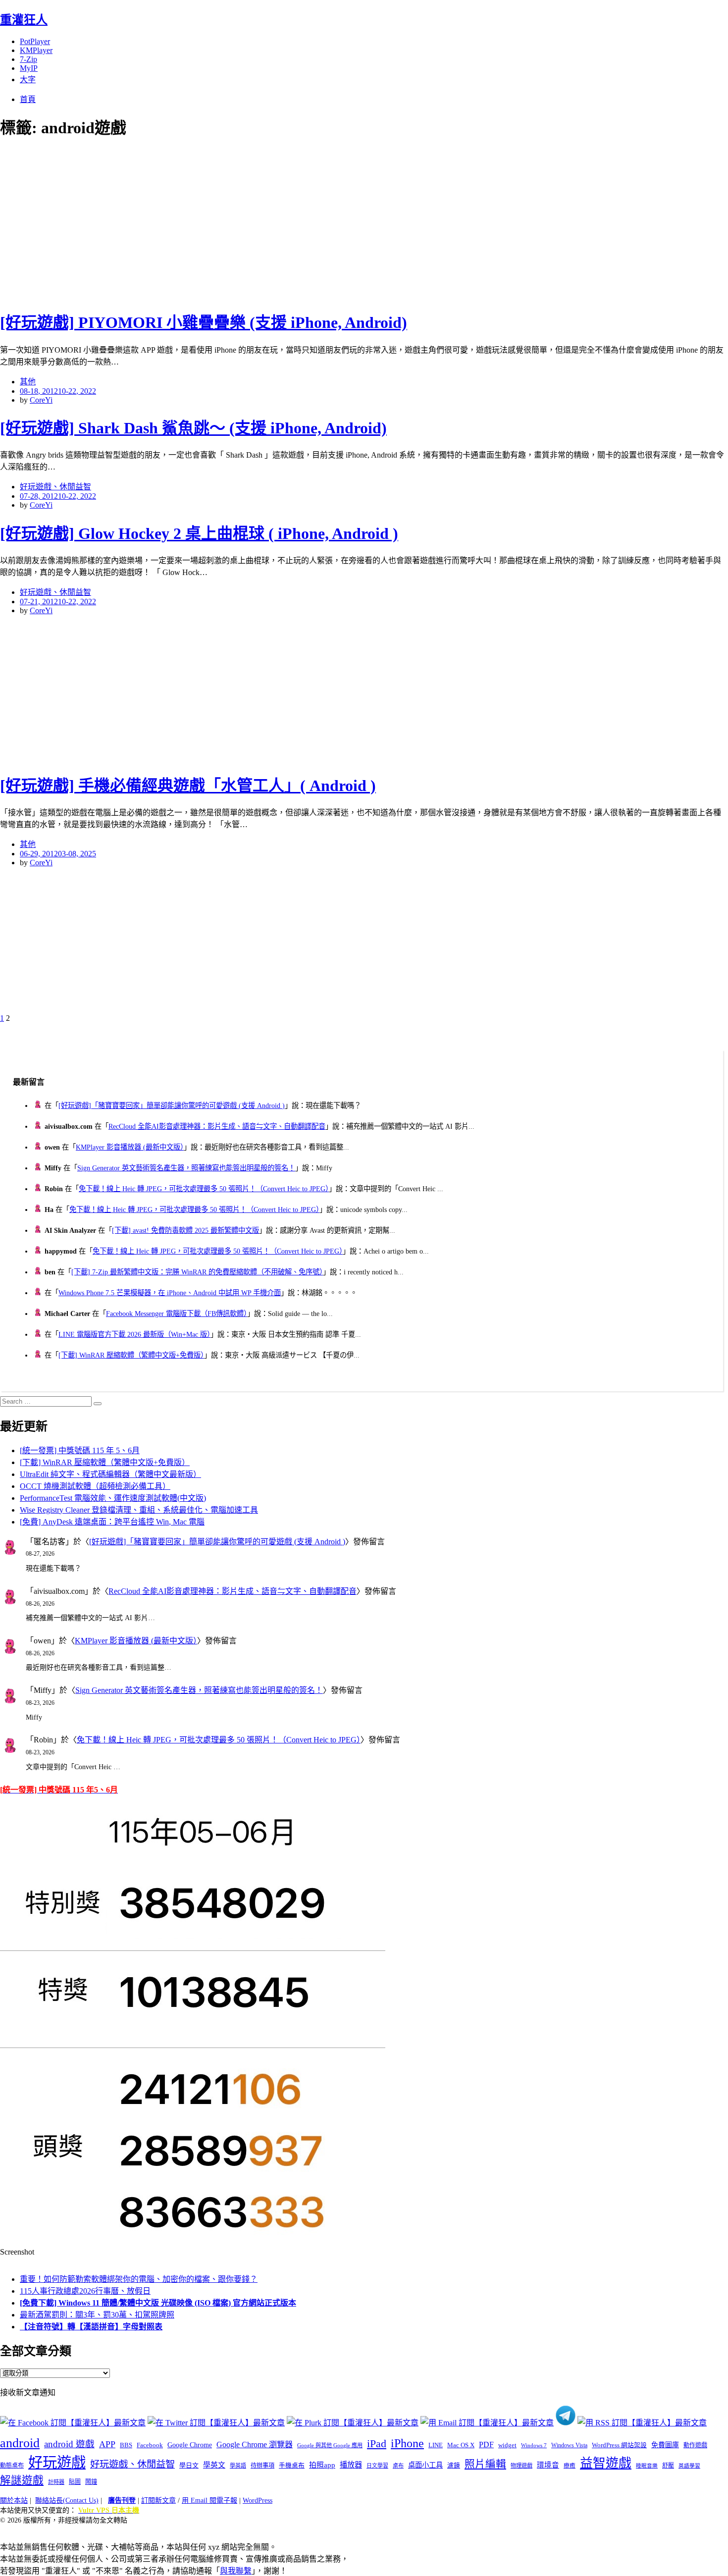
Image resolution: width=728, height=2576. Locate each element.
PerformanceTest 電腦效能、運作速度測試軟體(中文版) (113, 1498)
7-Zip (28, 59)
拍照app (322, 2465)
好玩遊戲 (57, 2463)
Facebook (150, 2445)
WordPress (258, 2500)
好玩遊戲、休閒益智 (55, 487)
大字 (28, 79)
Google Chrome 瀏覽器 (255, 2445)
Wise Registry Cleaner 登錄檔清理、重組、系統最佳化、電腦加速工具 (139, 1510)
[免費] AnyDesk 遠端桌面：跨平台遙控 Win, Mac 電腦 (112, 1522)
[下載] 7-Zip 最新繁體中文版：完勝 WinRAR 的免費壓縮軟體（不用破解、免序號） (197, 1272)
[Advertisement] (178, 223)
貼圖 (75, 2482)
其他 (28, 382)
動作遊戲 (695, 2445)
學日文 (189, 2465)
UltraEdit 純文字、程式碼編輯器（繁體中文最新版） (110, 1474)
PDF (486, 2445)
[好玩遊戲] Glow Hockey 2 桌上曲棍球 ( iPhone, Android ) (199, 533)
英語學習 (689, 2466)
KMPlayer (36, 50)
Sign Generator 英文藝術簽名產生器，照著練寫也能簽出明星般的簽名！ (186, 1168)
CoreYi (41, 400)
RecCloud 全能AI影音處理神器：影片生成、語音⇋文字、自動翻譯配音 (217, 1126)
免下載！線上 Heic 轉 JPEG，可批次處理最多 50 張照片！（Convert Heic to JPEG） (204, 1189)
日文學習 (377, 2466)
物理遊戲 (521, 2466)
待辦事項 (262, 2466)
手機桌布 (292, 2466)
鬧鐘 (91, 2482)
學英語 (238, 2466)
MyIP (29, 68)
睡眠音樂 (647, 2466)
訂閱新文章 (158, 2500)
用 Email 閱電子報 (209, 2500)
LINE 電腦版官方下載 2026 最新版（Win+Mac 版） (134, 1334)
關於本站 (14, 2500)
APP (107, 2444)
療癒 (570, 2466)
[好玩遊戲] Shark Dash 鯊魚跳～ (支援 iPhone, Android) (193, 428)
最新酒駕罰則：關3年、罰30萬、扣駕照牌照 (97, 2315)
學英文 (214, 2465)
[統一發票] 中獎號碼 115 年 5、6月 (80, 1450)
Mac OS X (461, 2445)
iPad (377, 2444)
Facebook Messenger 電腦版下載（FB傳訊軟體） (177, 1314)
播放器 (351, 2465)
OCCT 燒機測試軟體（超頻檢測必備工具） (95, 1486)
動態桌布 (12, 2466)
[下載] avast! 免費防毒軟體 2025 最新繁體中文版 (185, 1230)
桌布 (398, 2466)
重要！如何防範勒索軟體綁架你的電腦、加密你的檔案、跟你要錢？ (139, 2279)
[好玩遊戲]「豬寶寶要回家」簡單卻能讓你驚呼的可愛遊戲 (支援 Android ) (172, 1105)
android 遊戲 (69, 2444)
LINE (436, 2445)
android (20, 2443)
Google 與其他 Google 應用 (330, 2445)
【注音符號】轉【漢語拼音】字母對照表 (91, 2327)
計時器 (56, 2482)
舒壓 (668, 2466)
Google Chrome (190, 2445)
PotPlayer (35, 41)
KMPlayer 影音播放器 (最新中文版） (130, 1147)
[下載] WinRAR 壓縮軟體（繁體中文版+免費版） (131, 1355)
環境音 (548, 2465)
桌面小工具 (425, 2465)
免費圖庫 (665, 2445)
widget (507, 2445)
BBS (126, 2445)
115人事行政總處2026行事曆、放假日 (85, 2291)
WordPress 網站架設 (619, 2445)
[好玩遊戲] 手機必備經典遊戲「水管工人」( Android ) (188, 786)
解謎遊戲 (22, 2480)
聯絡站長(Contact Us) (67, 2500)
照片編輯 (485, 2464)
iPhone (407, 2443)
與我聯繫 (236, 2571)
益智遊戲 (606, 2463)
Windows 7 (534, 2445)
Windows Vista (569, 2445)
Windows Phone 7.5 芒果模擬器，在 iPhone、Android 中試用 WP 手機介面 (170, 1293)
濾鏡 (454, 2466)
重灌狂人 (24, 20)
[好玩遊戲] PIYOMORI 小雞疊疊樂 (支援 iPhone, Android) (204, 322)
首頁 (28, 99)
